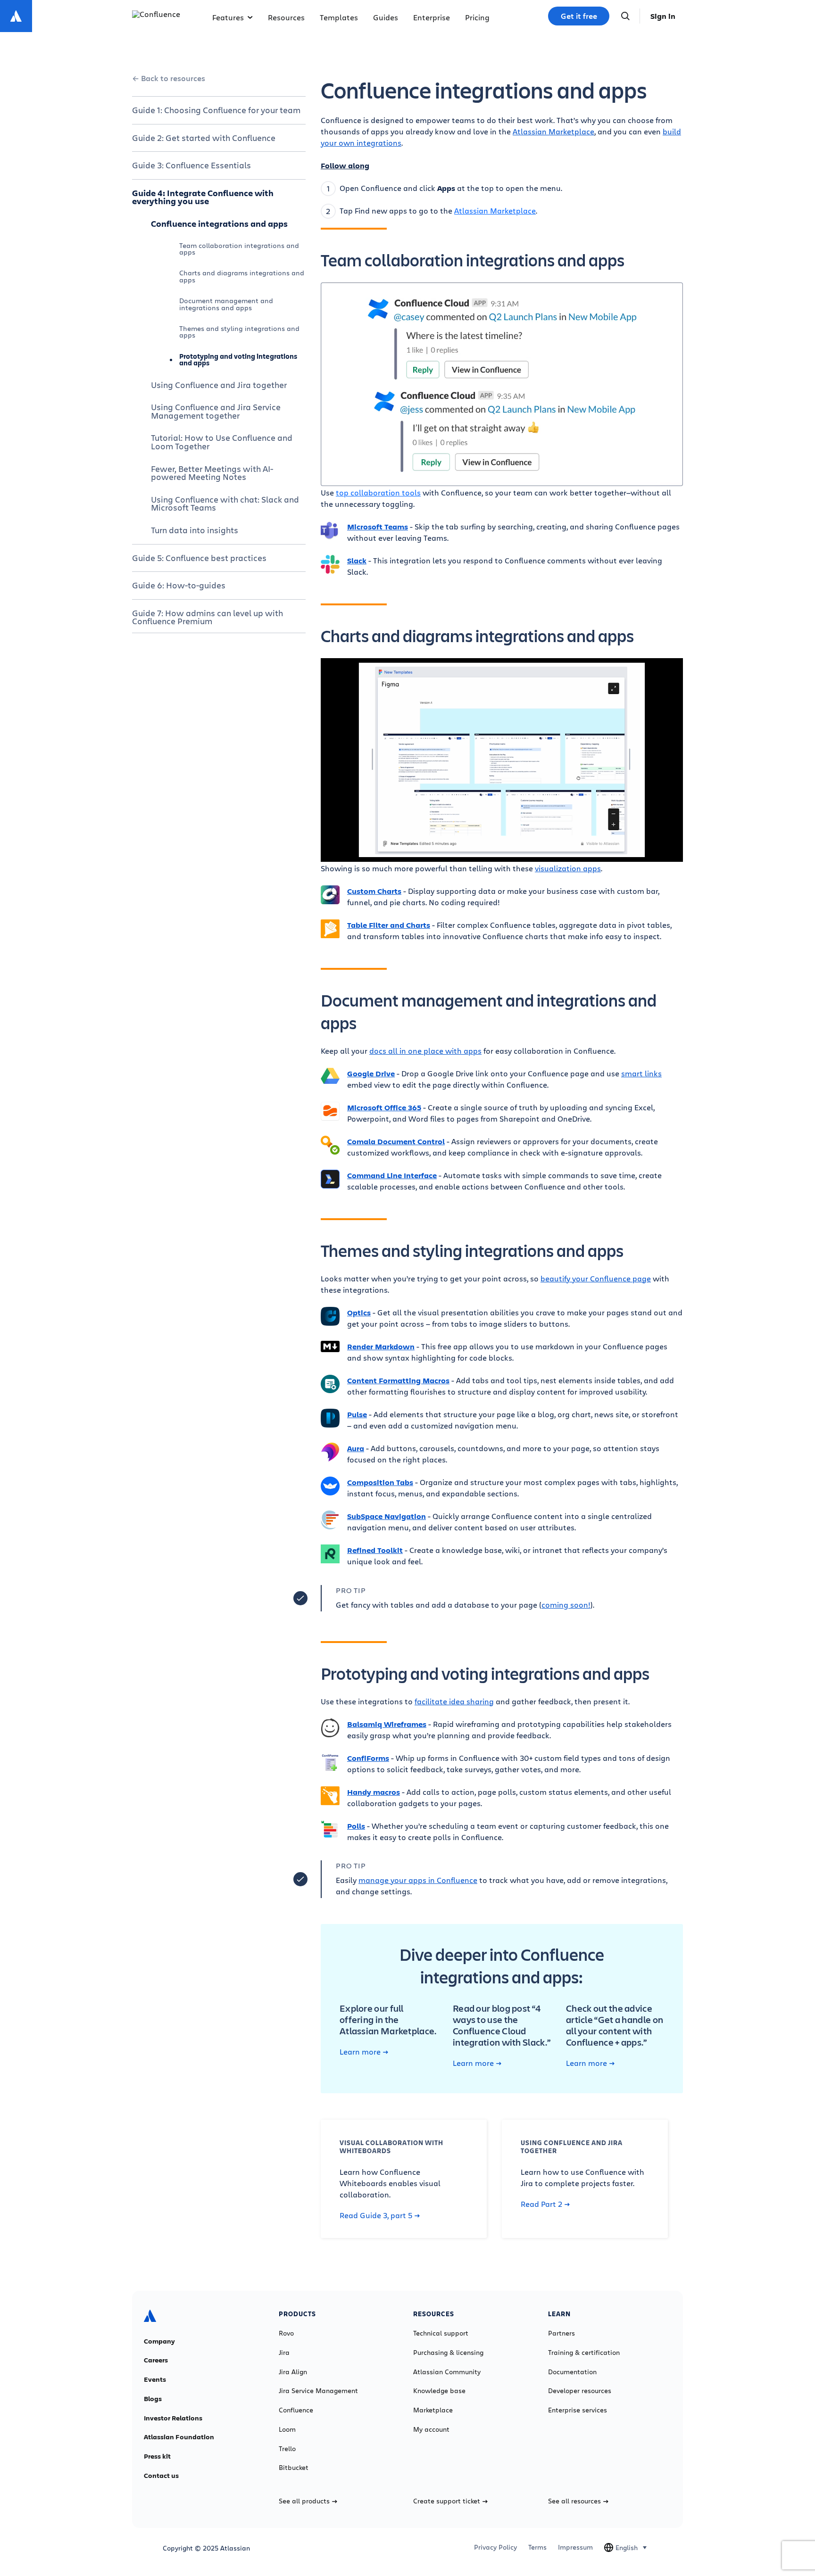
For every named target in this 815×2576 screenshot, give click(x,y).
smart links (641, 1073)
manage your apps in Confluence (418, 1880)
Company (159, 2341)
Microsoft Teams (378, 527)
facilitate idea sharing (454, 1701)
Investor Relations (173, 2418)
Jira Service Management (318, 2391)
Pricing (477, 17)
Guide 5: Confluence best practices (199, 558)
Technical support (441, 2333)
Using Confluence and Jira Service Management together (216, 411)
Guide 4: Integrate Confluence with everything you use (203, 197)
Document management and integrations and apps (226, 304)
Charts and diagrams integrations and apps (242, 276)
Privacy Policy (495, 2547)
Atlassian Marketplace (553, 131)
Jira (284, 2353)
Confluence (296, 2410)
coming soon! (566, 1605)
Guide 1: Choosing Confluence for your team (216, 110)
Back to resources (173, 78)
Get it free (579, 16)
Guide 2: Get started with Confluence (204, 138)
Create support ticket (447, 2501)
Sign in (663, 16)
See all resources (574, 2501)
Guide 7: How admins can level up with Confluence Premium (208, 617)
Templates (339, 17)
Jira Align (293, 2372)
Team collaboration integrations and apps (239, 249)
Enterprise (432, 17)
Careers (156, 2360)
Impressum (575, 2547)
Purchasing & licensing (448, 2353)
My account (431, 2429)
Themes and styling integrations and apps (239, 332)
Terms (537, 2547)
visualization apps (568, 868)
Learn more (360, 2052)
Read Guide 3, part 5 (376, 2215)
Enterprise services (578, 2410)
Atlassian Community (447, 2372)
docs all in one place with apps (425, 1051)
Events (155, 2379)
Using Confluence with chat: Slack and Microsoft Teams (225, 504)
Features (228, 17)
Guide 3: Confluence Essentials (191, 165)
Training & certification (584, 2353)
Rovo (286, 2333)
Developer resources (580, 2391)
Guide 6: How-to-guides (179, 585)
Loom (287, 2429)
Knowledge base (439, 2391)
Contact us (161, 2476)
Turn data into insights (195, 530)
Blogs (153, 2399)
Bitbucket (294, 2468)
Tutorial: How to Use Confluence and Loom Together (222, 442)
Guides (386, 17)
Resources (286, 17)
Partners (561, 2333)
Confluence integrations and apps (219, 223)
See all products (304, 2501)
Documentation (572, 2372)
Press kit (157, 2456)
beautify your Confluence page (596, 1278)
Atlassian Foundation (179, 2437)
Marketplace (433, 2410)
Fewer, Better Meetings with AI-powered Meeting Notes (212, 473)
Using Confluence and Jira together (219, 385)
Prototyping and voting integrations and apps (238, 359)
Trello (287, 2449)
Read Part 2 (541, 2204)
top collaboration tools (378, 492)
